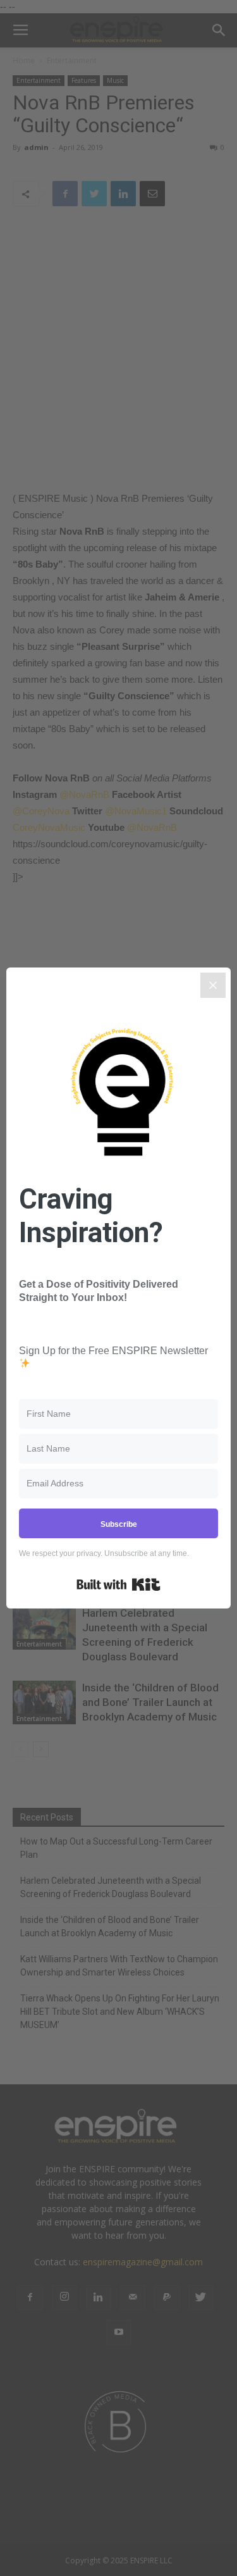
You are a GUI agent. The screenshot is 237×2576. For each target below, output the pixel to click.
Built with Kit (118, 1584)
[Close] (213, 985)
